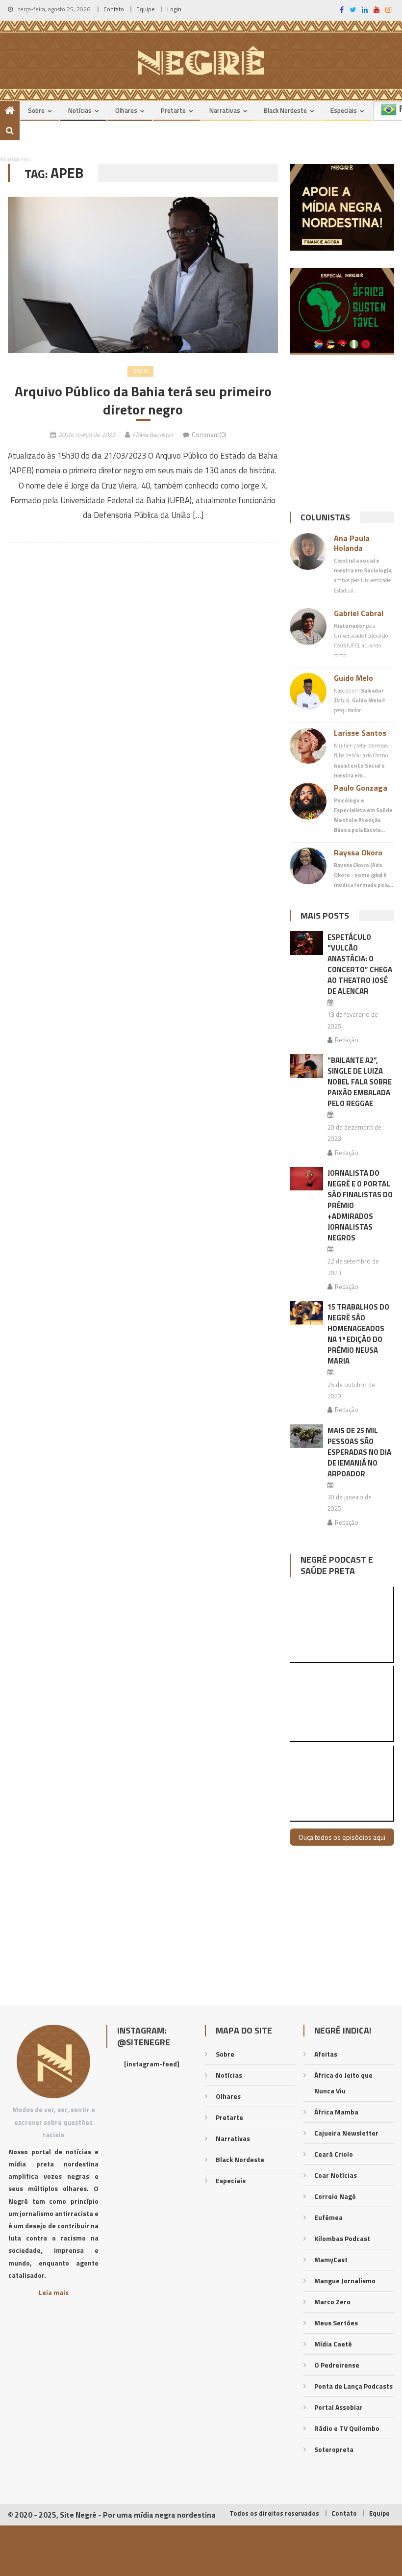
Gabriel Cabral (359, 613)
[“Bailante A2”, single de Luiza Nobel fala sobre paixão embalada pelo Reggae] (306, 1066)
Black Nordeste (285, 110)
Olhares (126, 110)
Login (174, 9)
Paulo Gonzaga (361, 788)
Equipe (146, 9)
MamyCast (331, 2259)
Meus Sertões (336, 2323)
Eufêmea (328, 2217)
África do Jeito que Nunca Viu (343, 2083)
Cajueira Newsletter (346, 2133)
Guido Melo (353, 678)
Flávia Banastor (153, 435)
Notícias (80, 110)
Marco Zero (332, 2302)
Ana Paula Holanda (352, 543)
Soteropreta (334, 2449)
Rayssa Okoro (358, 852)
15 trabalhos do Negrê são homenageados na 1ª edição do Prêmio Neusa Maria (358, 1334)
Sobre (36, 110)
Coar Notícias (336, 2175)
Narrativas (225, 110)
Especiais (344, 110)
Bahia (140, 371)
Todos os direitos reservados (274, 2513)
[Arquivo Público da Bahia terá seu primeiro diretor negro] (143, 275)
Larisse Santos (360, 733)
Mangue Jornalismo (345, 2280)
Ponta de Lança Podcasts (353, 2386)
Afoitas (326, 2054)
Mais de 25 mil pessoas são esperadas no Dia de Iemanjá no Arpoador (359, 1452)
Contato (114, 9)
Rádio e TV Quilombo (347, 2428)
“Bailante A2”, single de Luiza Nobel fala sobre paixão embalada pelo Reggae (360, 1082)
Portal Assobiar (339, 2407)
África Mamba (336, 2112)
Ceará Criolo (334, 2154)
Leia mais (54, 2292)
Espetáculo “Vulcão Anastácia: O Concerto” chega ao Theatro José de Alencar (360, 964)
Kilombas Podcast (342, 2238)
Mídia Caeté (333, 2344)
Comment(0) (209, 435)
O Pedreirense (337, 2365)
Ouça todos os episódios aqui (342, 1837)
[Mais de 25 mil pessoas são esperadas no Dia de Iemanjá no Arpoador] (306, 1436)
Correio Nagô (335, 2196)
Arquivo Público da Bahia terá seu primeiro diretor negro (143, 400)
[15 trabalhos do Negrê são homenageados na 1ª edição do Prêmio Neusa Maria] (306, 1313)
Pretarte (173, 110)
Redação (347, 1040)
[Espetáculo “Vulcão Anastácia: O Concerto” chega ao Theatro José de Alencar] (306, 943)
